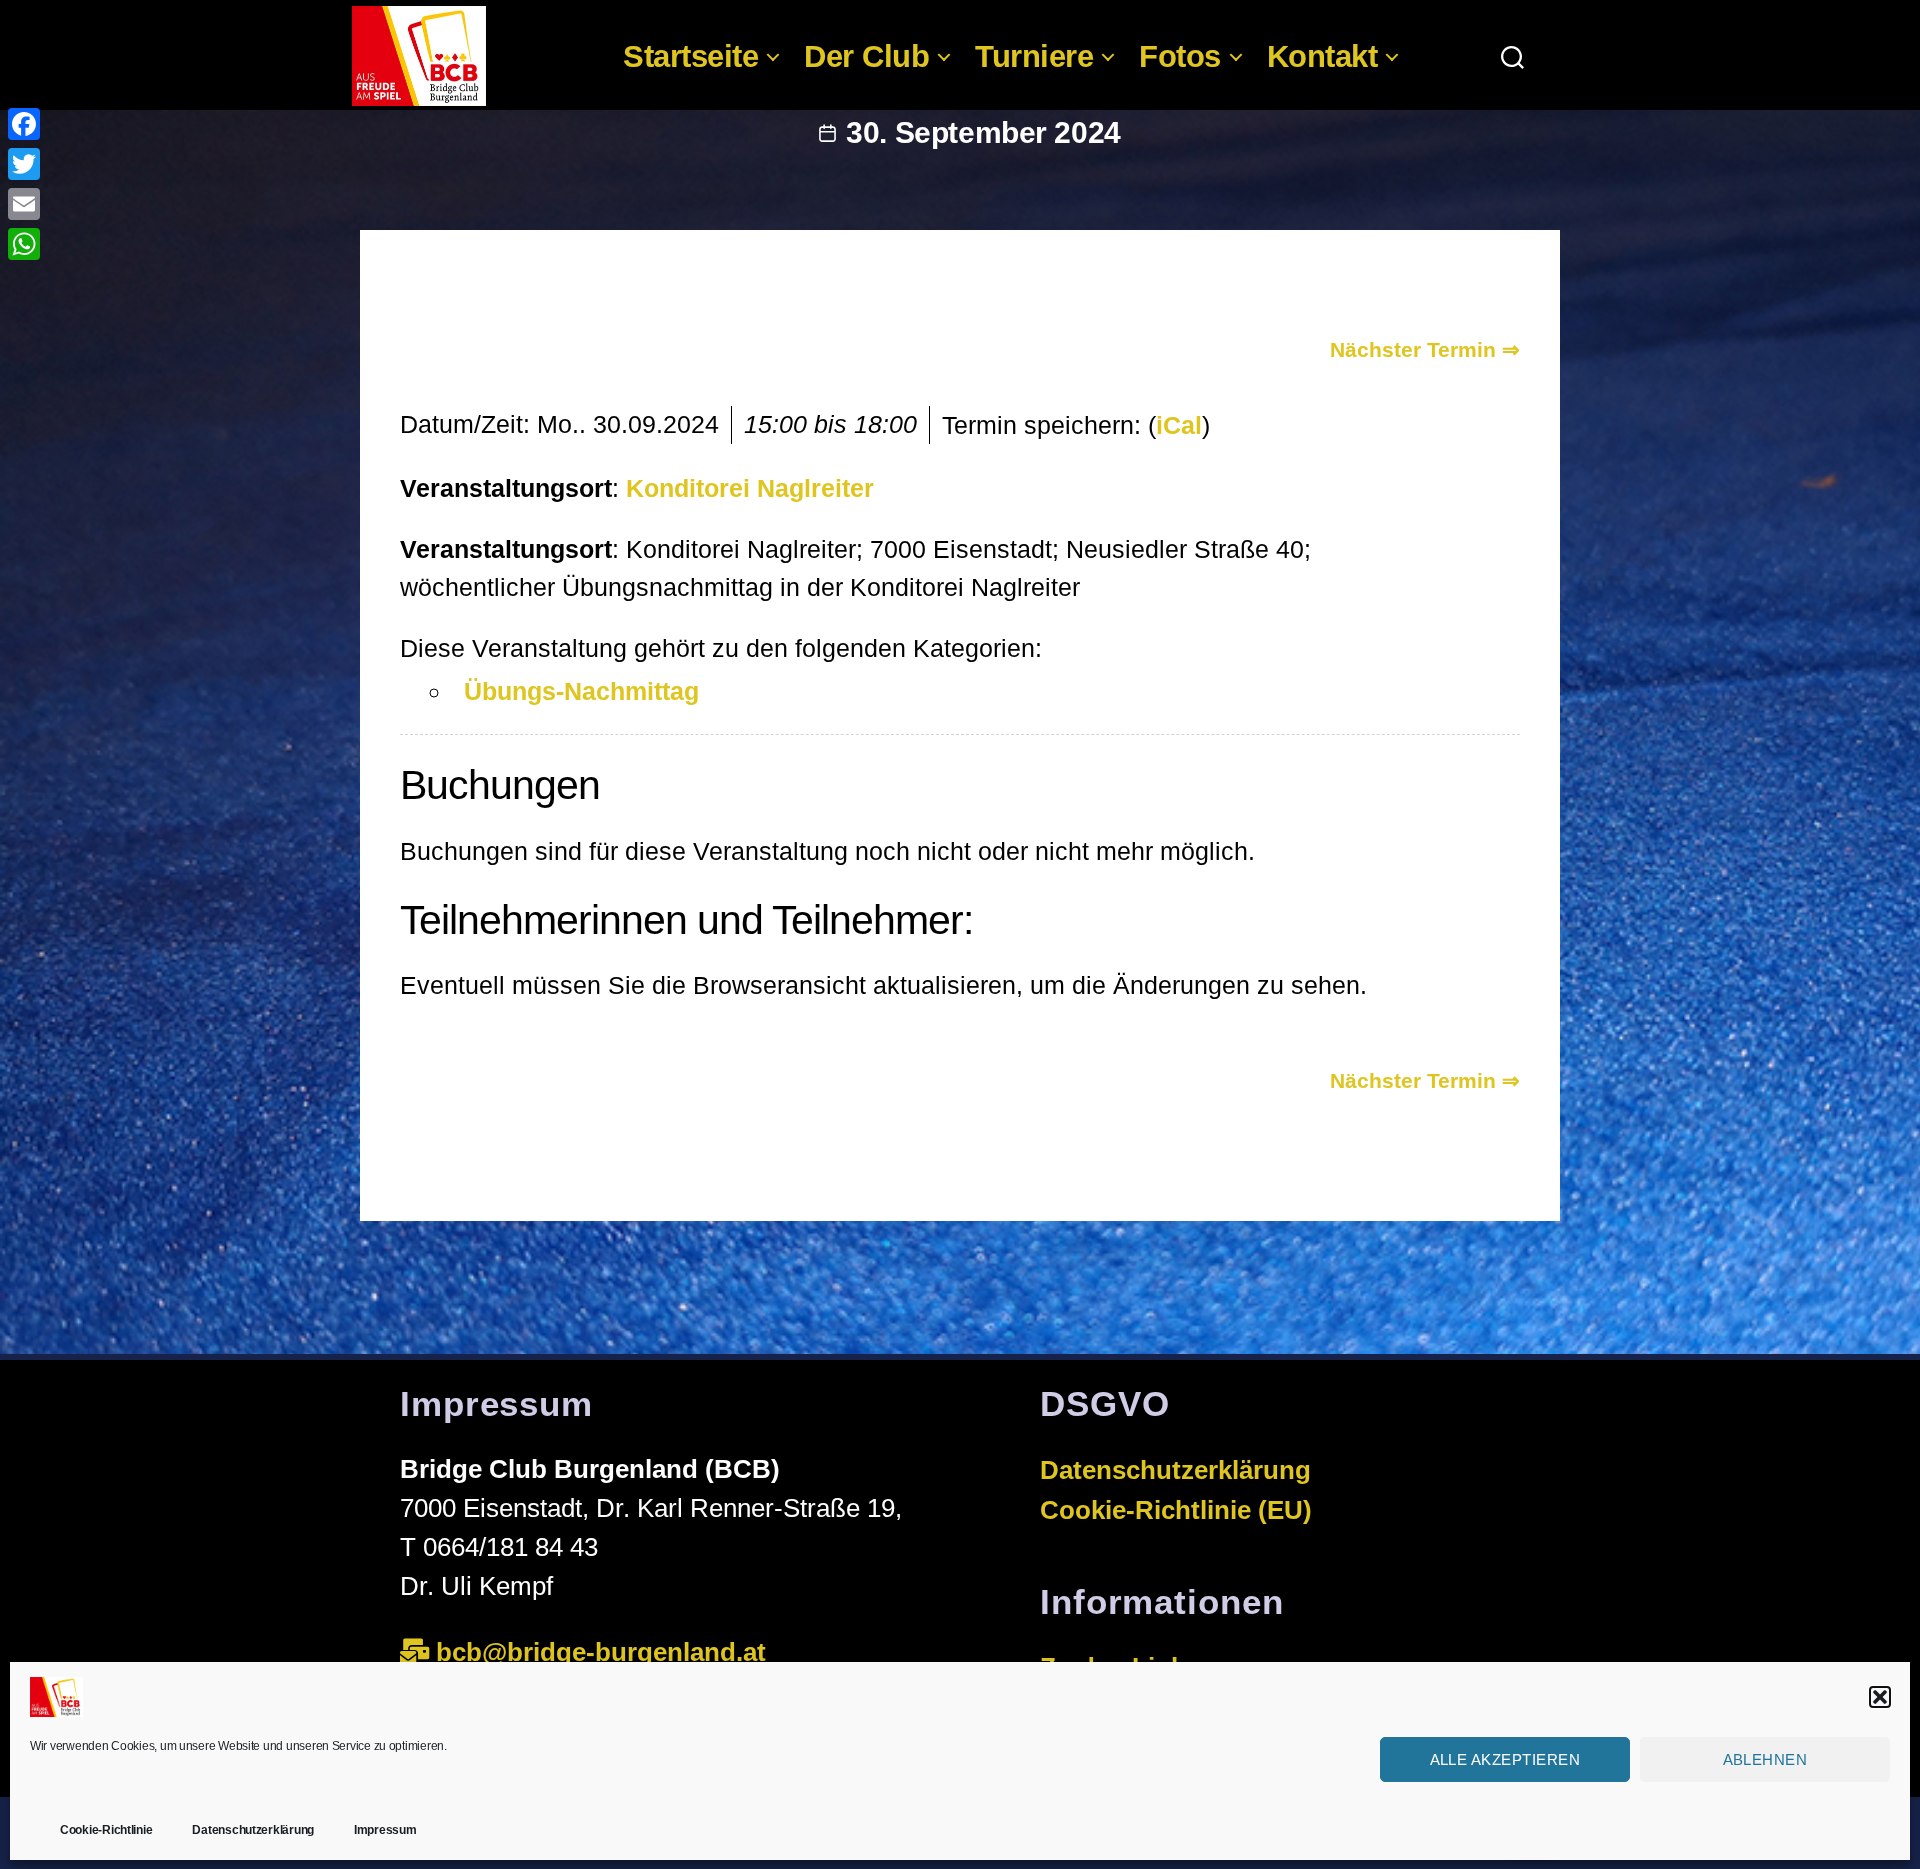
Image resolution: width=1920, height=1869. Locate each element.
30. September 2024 (983, 132)
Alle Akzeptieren (1505, 1758)
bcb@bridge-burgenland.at (604, 1652)
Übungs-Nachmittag (581, 691)
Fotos (1180, 56)
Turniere (1034, 56)
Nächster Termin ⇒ (1425, 349)
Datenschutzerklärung (253, 1830)
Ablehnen (1765, 1758)
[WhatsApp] (24, 244)
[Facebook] (24, 124)
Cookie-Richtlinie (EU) (1176, 1510)
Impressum (385, 1830)
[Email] (24, 204)
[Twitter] (24, 164)
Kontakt (1322, 56)
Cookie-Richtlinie (106, 1830)
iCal (1179, 425)
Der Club (866, 56)
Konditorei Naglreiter (750, 488)
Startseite (690, 56)
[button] (1880, 1697)
